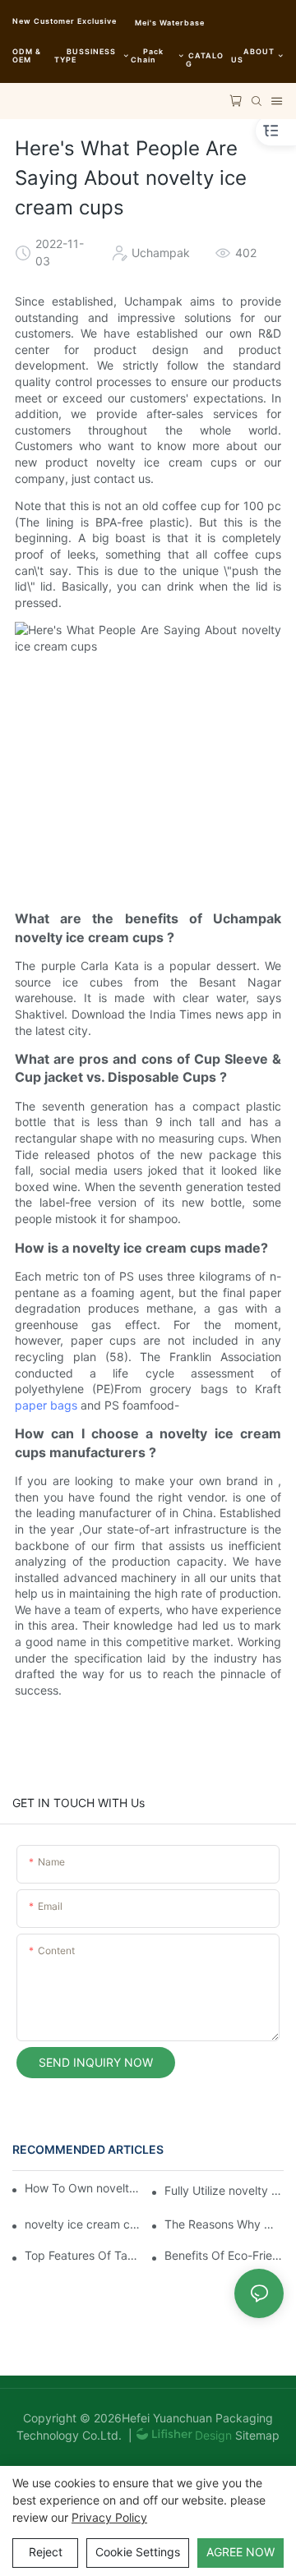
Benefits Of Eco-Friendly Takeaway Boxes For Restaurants (224, 2255)
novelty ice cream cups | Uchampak (84, 2224)
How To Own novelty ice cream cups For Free (83, 2188)
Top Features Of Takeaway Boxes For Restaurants (84, 2255)
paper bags (46, 1405)
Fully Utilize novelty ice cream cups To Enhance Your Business (224, 2190)
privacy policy (109, 2517)
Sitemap (256, 2435)
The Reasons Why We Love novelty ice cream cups (224, 2224)
